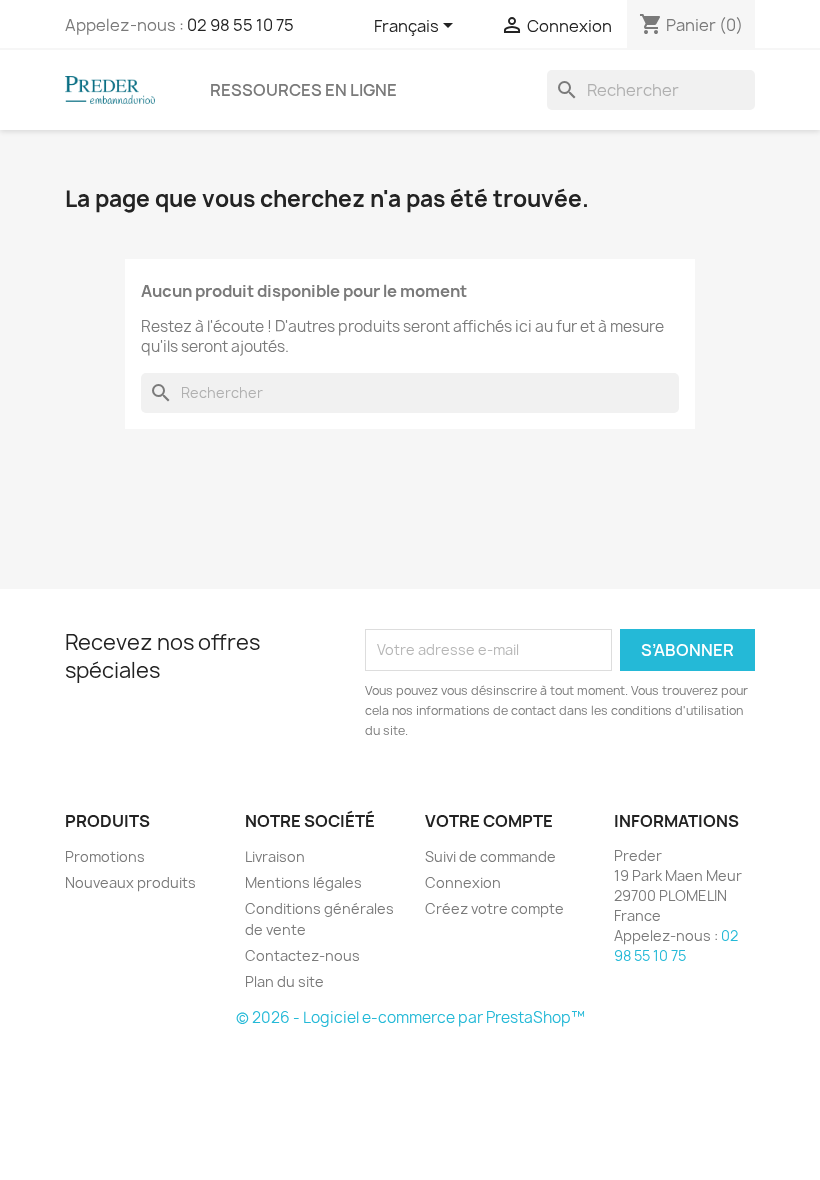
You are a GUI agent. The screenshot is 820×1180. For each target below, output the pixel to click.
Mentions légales (303, 882)
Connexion (463, 882)
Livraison (275, 856)
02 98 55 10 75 (240, 25)
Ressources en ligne (303, 90)
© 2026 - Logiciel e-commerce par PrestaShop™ (410, 1017)
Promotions (105, 856)
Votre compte (489, 821)
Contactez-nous (302, 955)
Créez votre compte (494, 908)
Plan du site (284, 981)
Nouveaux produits (130, 882)
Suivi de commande (490, 856)
